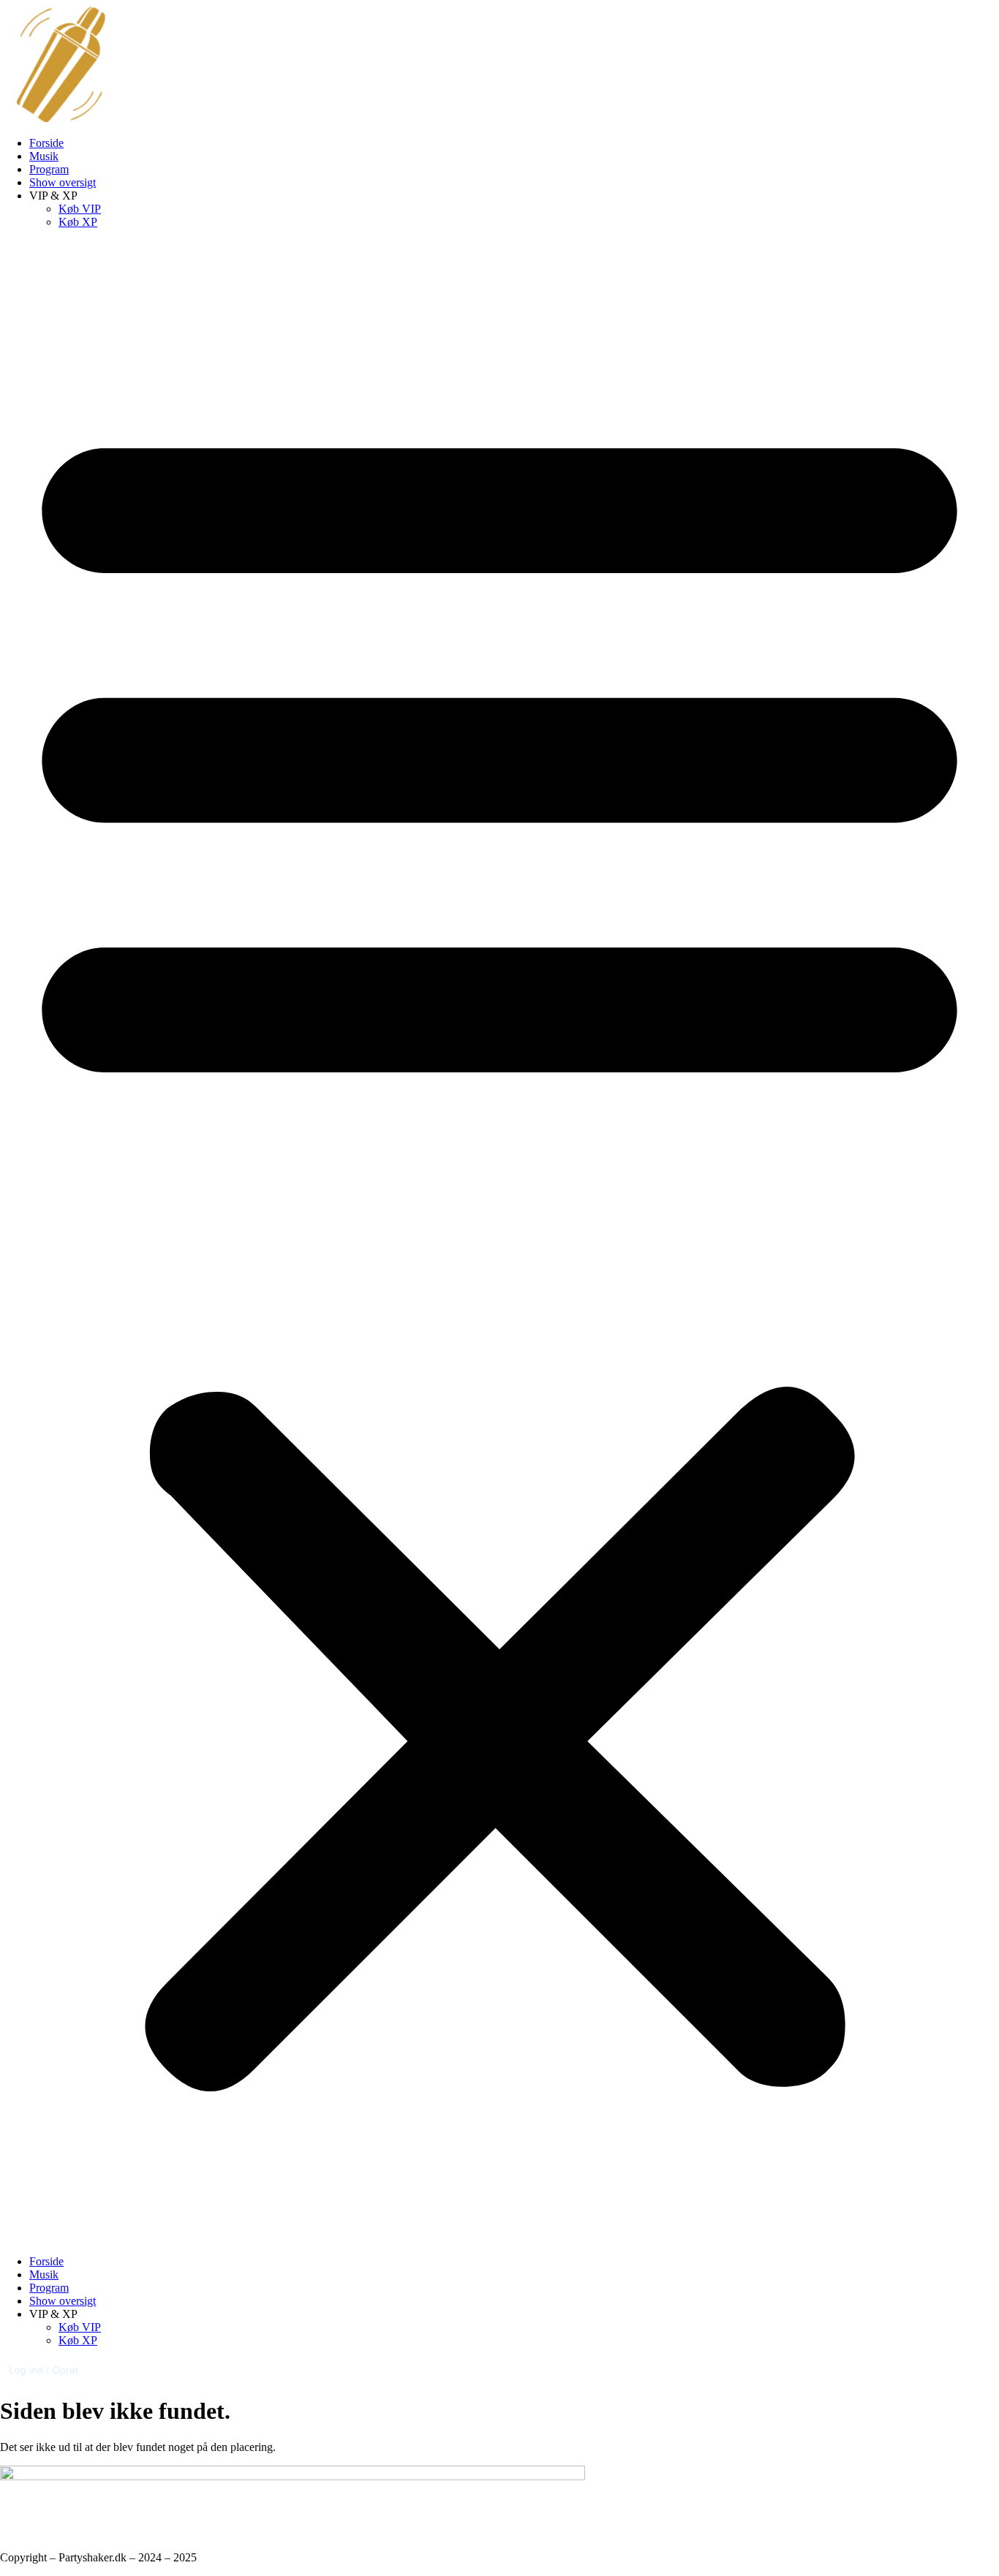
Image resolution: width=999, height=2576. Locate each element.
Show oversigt (63, 182)
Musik (44, 156)
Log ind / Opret (44, 2370)
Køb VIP (80, 209)
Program (49, 169)
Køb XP (78, 222)
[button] (499, 1242)
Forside (46, 143)
